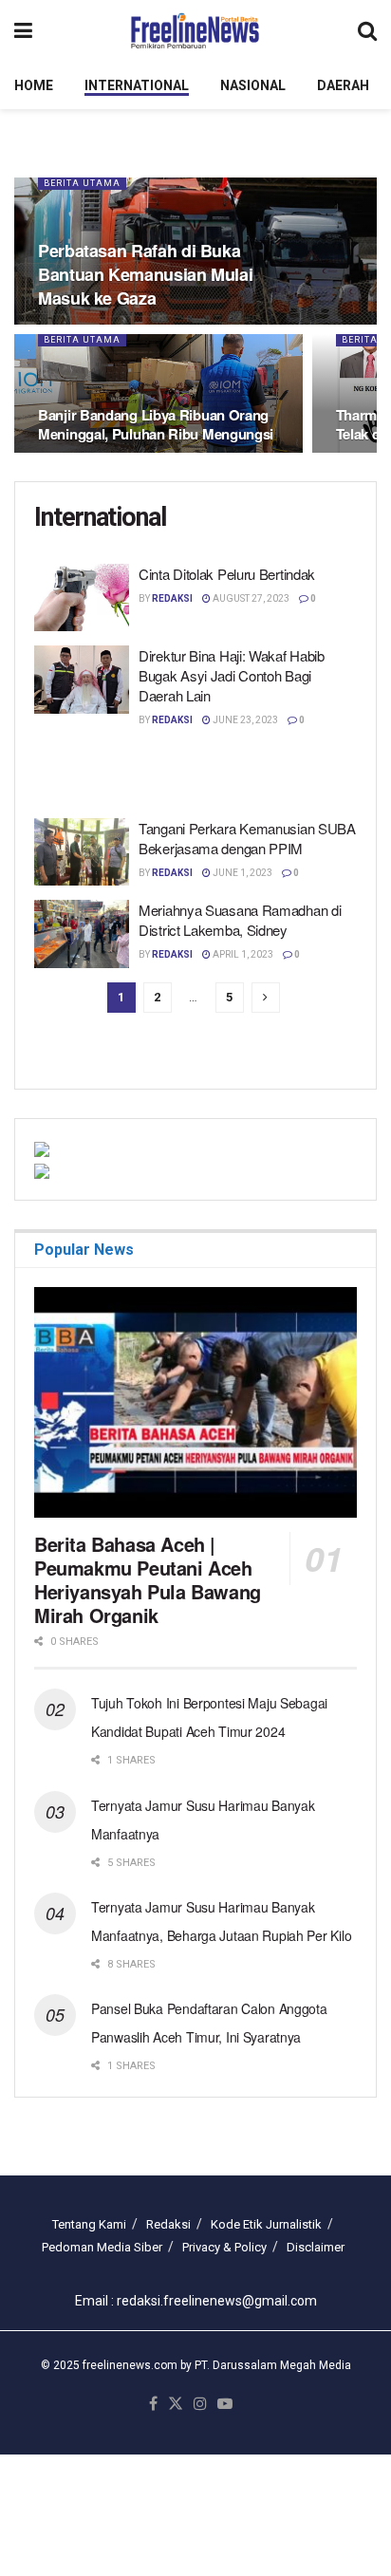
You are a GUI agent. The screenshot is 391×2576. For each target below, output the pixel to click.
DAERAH (343, 85)
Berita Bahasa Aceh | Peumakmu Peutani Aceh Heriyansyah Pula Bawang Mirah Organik (148, 1579)
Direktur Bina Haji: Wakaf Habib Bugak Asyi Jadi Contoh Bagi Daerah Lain (232, 675)
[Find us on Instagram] (200, 2405)
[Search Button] (367, 31)
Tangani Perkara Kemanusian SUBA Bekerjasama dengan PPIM (247, 838)
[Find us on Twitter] (176, 2405)
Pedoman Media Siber (102, 2247)
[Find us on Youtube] (225, 2405)
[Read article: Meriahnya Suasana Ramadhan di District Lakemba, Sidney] (82, 934)
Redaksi (172, 598)
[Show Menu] (23, 31)
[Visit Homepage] (195, 31)
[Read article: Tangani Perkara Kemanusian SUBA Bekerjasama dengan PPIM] (82, 852)
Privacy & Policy (224, 2247)
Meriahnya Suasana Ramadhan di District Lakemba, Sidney (240, 920)
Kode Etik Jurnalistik (266, 2224)
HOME (34, 85)
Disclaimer (316, 2247)
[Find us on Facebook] (153, 2405)
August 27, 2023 (250, 598)
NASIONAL (253, 85)
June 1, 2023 (242, 873)
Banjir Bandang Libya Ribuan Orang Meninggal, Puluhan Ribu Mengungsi (156, 424)
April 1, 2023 (242, 954)
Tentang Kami (89, 2224)
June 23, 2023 (244, 720)
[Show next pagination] (266, 998)
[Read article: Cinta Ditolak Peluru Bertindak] (82, 598)
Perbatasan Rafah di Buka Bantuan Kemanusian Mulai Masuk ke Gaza (145, 274)
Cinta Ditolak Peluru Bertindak (227, 574)
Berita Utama (82, 183)
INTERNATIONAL (137, 85)
